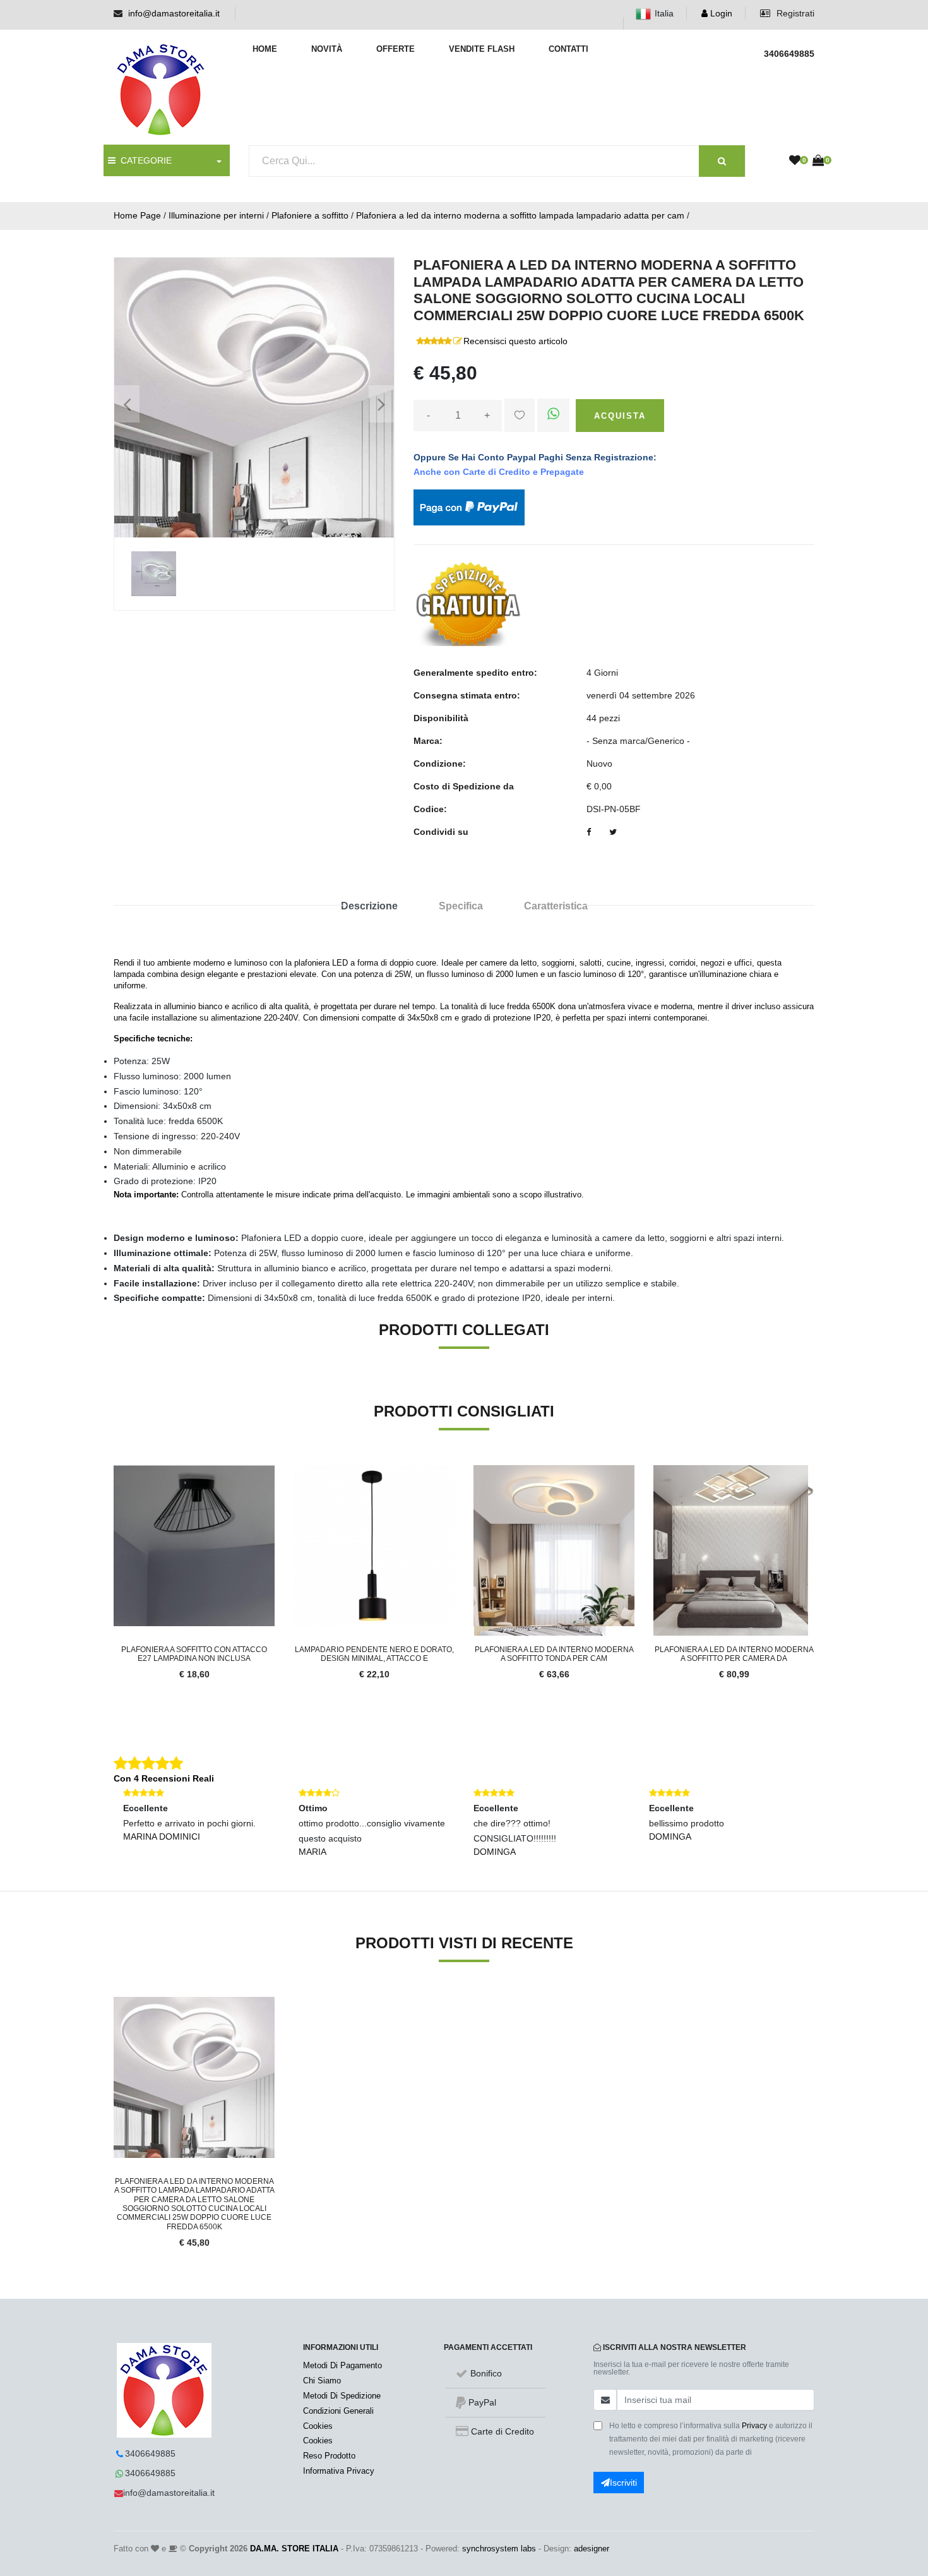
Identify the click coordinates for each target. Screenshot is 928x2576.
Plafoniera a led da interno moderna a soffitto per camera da (734, 1654)
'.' (117, 2004)
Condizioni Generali (338, 2411)
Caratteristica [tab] (556, 906)
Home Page (137, 215)
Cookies (318, 2426)
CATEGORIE (144, 160)
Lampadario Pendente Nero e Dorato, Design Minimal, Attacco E (374, 1654)
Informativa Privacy (339, 2471)
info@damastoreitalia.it (174, 13)
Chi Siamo (322, 2381)
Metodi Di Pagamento (342, 2365)
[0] (795, 161)
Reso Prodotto (329, 2456)
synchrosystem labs (499, 2549)
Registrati (794, 13)
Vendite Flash (482, 49)
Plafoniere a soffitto (310, 215)
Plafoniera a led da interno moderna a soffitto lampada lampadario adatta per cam (520, 215)
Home (265, 49)
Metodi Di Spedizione (342, 2396)
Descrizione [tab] (369, 906)
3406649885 (150, 2453)
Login (720, 13)
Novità (327, 49)
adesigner (592, 2549)
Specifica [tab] (461, 906)
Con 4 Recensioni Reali (164, 1778)
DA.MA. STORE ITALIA (294, 2549)
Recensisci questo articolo (515, 341)
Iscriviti (623, 2483)
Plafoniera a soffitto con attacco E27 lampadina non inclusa (194, 1654)
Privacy (754, 2426)
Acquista (620, 416)
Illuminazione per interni (216, 215)
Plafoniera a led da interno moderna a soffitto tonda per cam (554, 1654)
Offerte (396, 49)
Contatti (568, 49)
